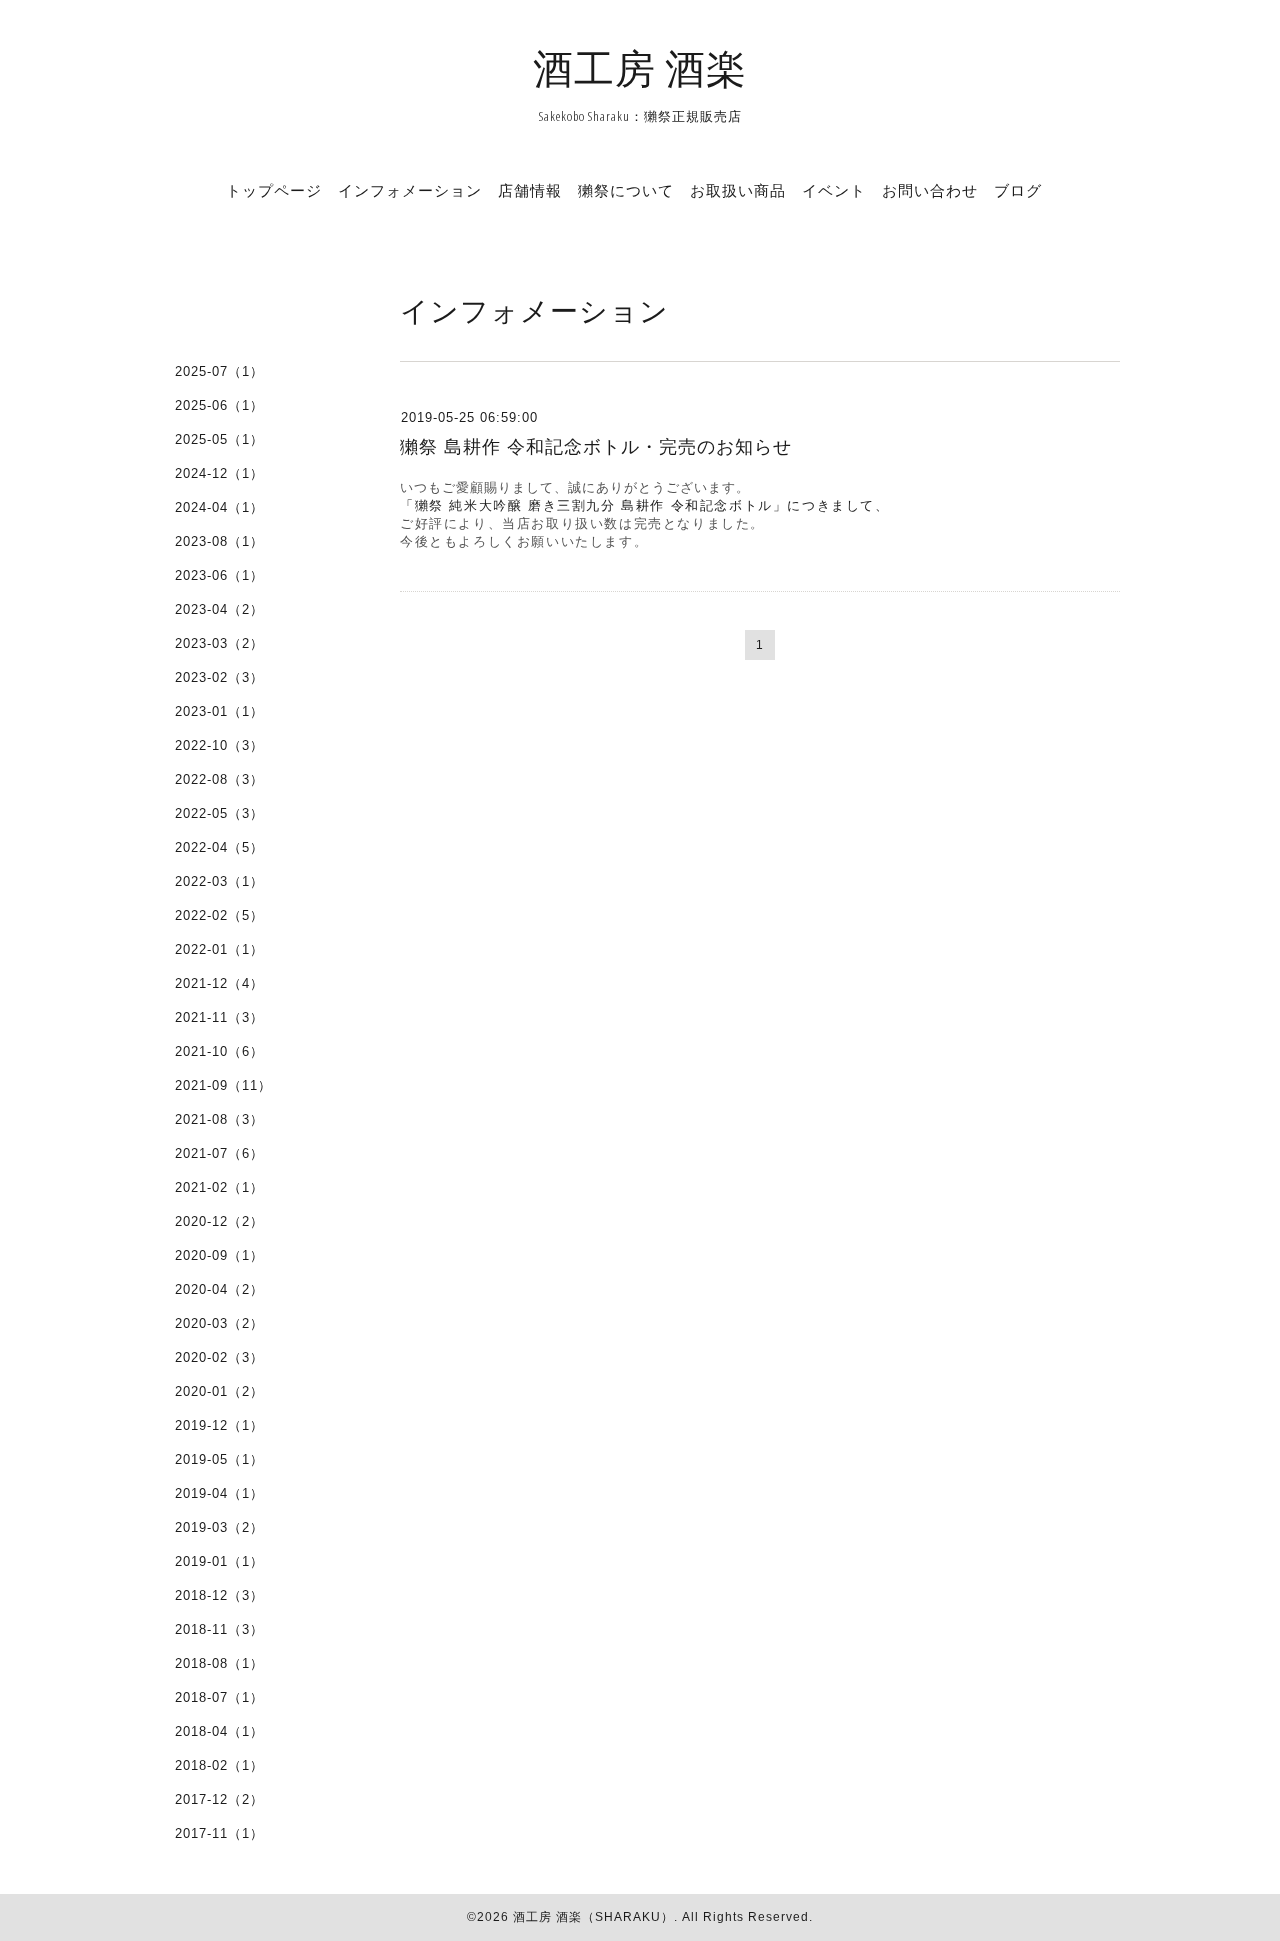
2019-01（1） (219, 1561)
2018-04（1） (219, 1731)
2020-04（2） (219, 1289)
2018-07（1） (219, 1697)
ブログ (1018, 190)
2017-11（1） (219, 1833)
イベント (834, 190)
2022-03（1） (219, 881)
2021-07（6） (219, 1153)
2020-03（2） (219, 1323)
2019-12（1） (219, 1425)
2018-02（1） (219, 1765)
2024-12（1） (219, 473)
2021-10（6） (219, 1051)
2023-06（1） (219, 575)
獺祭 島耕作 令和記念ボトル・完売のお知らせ (596, 447)
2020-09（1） (219, 1255)
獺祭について (626, 190)
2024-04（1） (219, 507)
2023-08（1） (219, 541)
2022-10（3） (219, 745)
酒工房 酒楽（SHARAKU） (593, 1917)
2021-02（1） (219, 1187)
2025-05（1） (219, 439)
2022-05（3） (219, 813)
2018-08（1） (219, 1663)
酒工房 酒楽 (640, 67)
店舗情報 (530, 190)
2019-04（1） (219, 1493)
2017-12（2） (219, 1799)
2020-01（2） (219, 1391)
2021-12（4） (219, 983)
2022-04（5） (219, 847)
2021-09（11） (223, 1085)
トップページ (274, 190)
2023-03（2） (219, 643)
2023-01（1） (219, 711)
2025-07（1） (219, 371)
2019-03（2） (219, 1527)
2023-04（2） (219, 609)
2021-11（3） (219, 1017)
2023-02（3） (219, 677)
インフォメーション (410, 190)
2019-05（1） (219, 1459)
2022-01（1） (219, 949)
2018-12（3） (219, 1595)
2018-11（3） (219, 1629)
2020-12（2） (219, 1221)
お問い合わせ (930, 190)
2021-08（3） (219, 1119)
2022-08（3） (219, 779)
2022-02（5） (219, 915)
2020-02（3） (219, 1357)
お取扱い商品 (738, 190)
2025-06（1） (219, 405)
